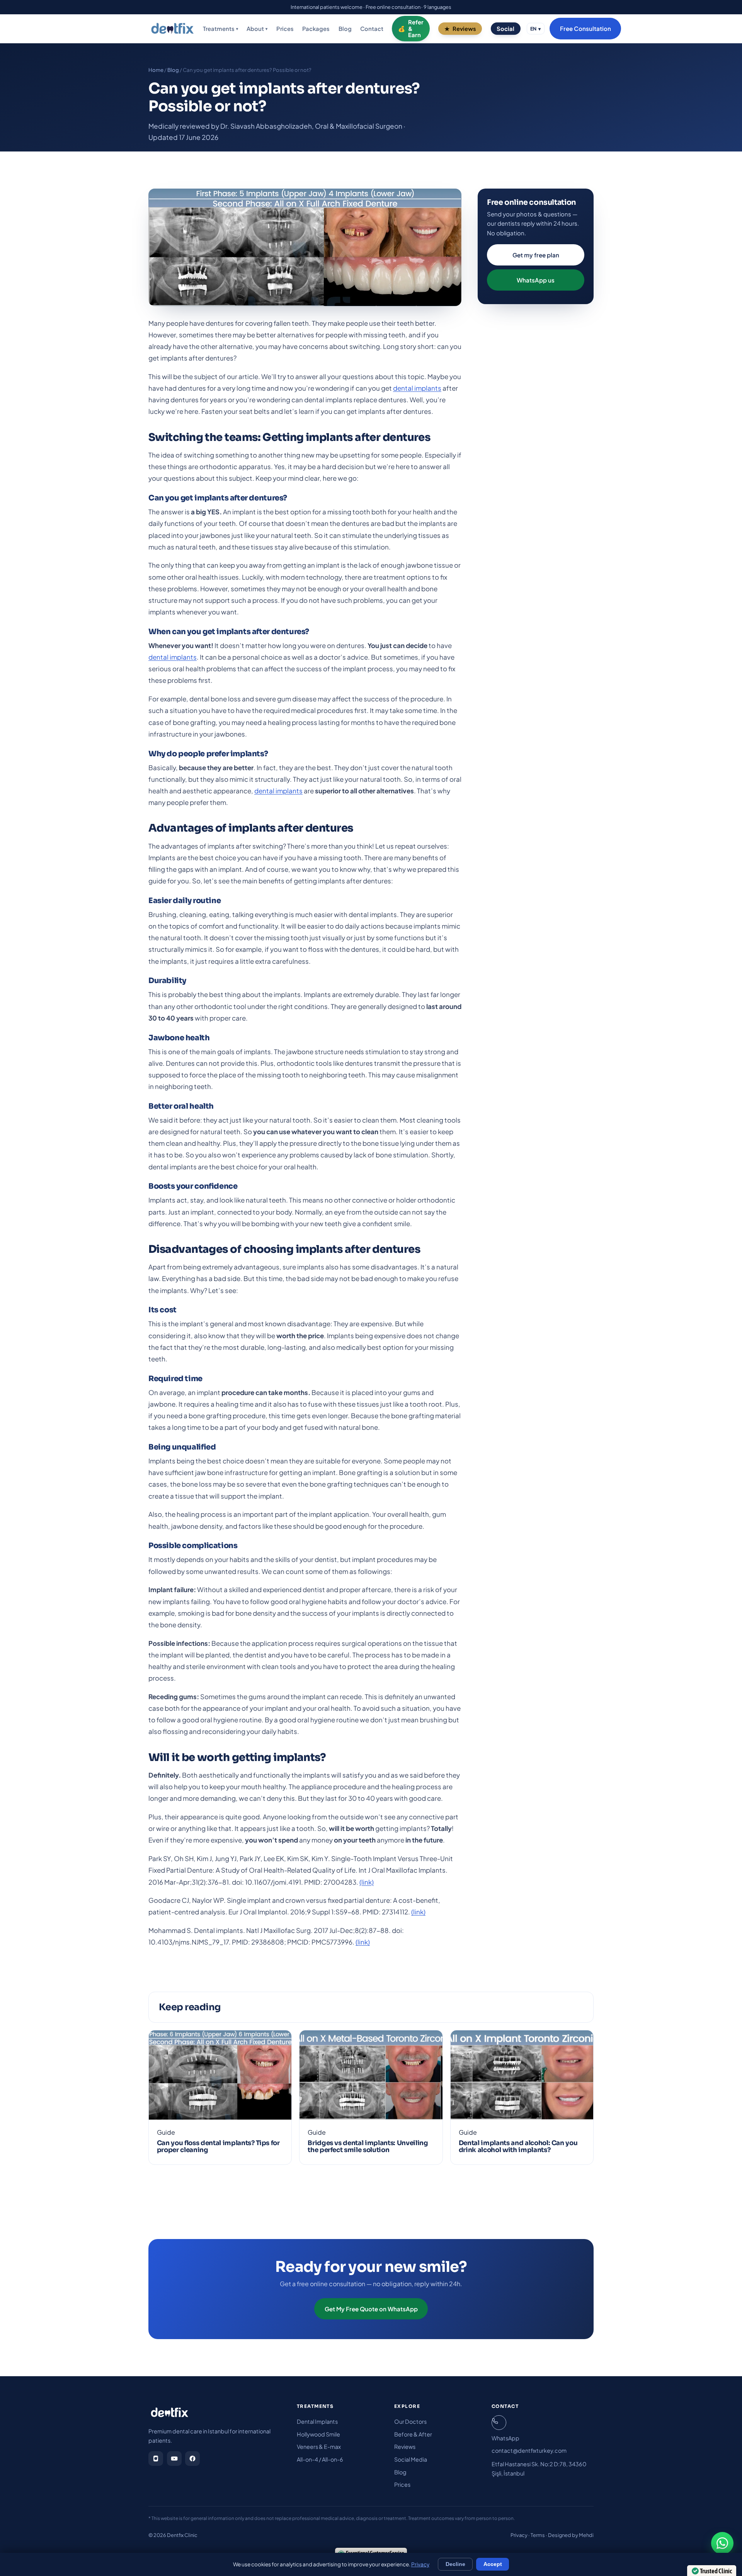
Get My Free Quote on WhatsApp (371, 2309)
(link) (367, 1882)
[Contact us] (499, 2423)
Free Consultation (585, 29)
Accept (493, 2564)
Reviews (464, 29)
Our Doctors (410, 2421)
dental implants (417, 388)
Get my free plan (536, 255)
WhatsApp (505, 2438)
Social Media (411, 2459)
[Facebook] (192, 2459)
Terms (538, 2535)
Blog (345, 29)
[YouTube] (174, 2459)
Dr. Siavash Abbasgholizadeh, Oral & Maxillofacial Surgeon (311, 126)
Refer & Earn (416, 29)
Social (505, 29)
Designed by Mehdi (571, 2535)
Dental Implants (317, 2421)
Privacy (519, 2535)
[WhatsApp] (722, 2543)
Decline (455, 2564)
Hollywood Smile (318, 2434)
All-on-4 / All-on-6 (320, 2459)
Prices (285, 29)
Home (156, 70)
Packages (316, 29)
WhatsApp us (536, 280)
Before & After (413, 2434)
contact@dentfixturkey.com (529, 2450)
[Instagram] (156, 2459)
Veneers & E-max (319, 2447)
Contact (372, 29)
